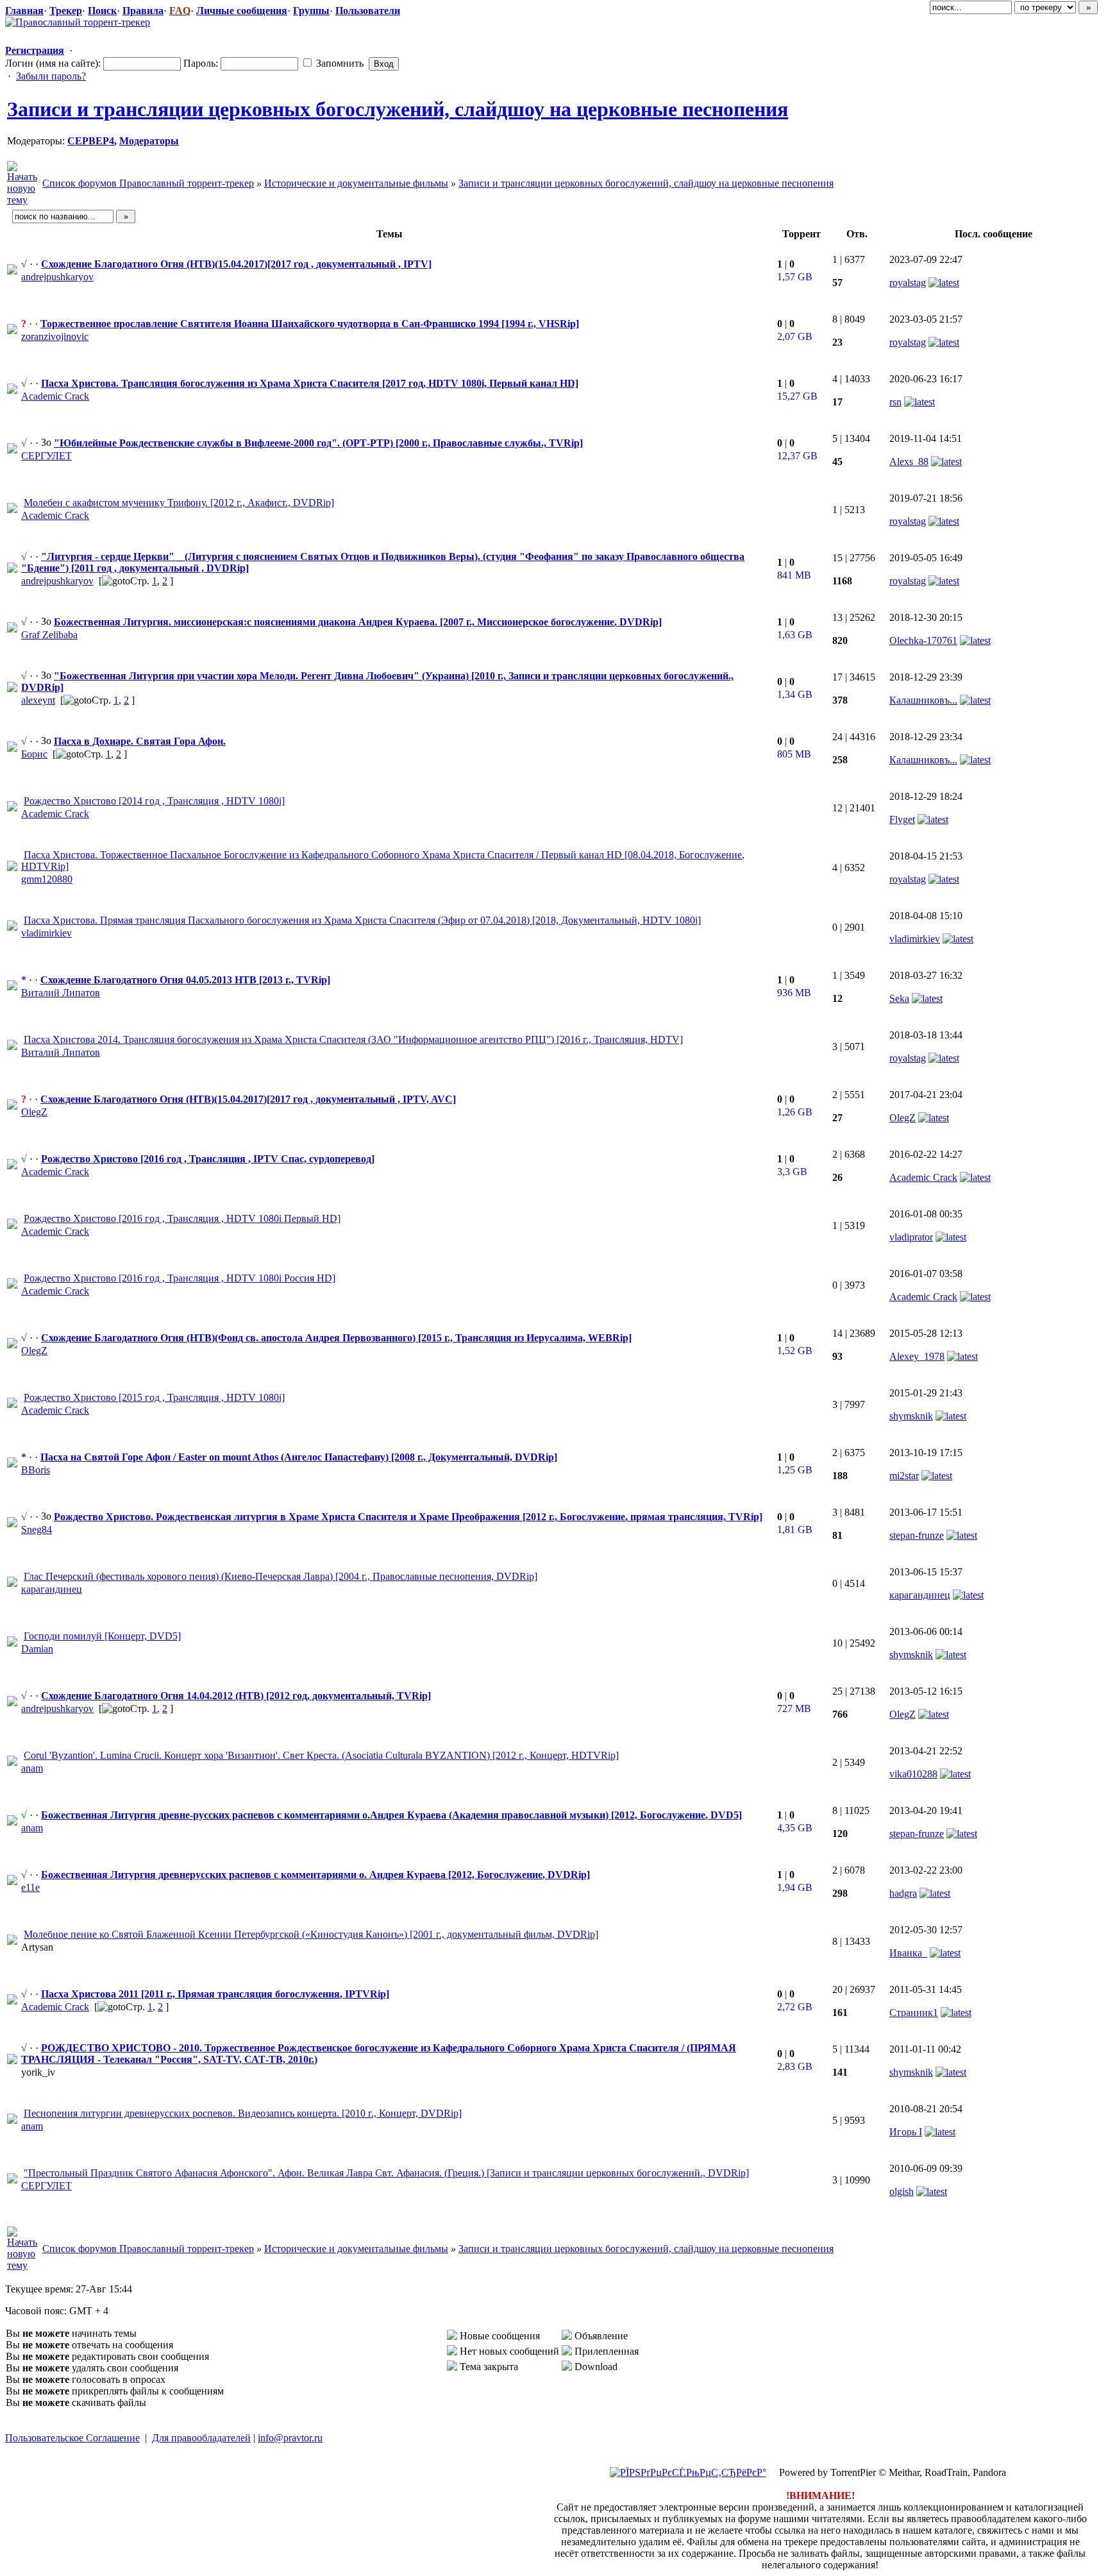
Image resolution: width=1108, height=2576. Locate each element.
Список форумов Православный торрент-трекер (148, 183)
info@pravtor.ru (290, 2438)
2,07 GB (795, 336)
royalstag (908, 283)
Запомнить (339, 63)
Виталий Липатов (61, 993)
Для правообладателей (201, 2438)
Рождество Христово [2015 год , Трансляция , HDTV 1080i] (154, 1397)
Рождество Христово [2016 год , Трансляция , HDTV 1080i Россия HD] (180, 1278)
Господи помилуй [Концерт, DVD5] (102, 1636)
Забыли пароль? (51, 76)
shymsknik (911, 1416)
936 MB (794, 993)
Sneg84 (37, 1529)
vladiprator (911, 1237)
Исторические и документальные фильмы (356, 183)
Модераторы (149, 141)
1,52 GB (795, 1351)
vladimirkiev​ (46, 933)
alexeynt (38, 700)
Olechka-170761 (923, 640)
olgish (902, 2191)
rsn (895, 402)
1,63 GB (795, 635)
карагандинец (920, 1595)
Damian (37, 1649)
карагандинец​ (52, 1589)
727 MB (794, 1708)
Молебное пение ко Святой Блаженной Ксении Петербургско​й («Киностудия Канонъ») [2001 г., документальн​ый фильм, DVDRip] (311, 1934)
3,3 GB (792, 1172)
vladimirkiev (915, 939)
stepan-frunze (917, 1535)
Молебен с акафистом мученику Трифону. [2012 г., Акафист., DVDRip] (179, 503)
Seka (899, 998)
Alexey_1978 (917, 1356)
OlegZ (34, 1112)
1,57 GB (795, 277)
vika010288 (913, 1774)
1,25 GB (795, 1470)
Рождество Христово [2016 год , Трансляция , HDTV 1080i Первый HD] (182, 1218)
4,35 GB (795, 1828)
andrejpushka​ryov (57, 277)
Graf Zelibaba (49, 635)
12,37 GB (797, 456)
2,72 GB (795, 2007)
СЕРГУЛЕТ (46, 456)
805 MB (794, 754)
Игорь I (906, 2132)
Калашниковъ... (923, 700)
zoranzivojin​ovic (55, 336)
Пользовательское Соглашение (72, 2438)
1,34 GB (795, 694)
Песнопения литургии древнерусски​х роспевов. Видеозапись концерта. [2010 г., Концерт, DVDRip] (243, 2113)
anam (32, 1768)
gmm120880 (47, 879)
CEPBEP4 (91, 141)
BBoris (36, 1470)
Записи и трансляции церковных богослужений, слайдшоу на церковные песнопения (398, 109)
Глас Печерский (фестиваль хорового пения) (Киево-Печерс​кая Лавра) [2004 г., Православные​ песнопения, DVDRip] (281, 1576)
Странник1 (914, 2012)
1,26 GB (795, 1112)
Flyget (902, 819)
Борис (34, 754)
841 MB (794, 575)
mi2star (904, 1476)
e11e (30, 1887)
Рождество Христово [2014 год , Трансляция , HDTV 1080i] (154, 801)
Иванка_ (908, 1953)
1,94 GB (795, 1887)
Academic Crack (55, 396)
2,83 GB (795, 2066)
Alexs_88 (909, 462)
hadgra (903, 1893)
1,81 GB (795, 1529)
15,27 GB (797, 396)
